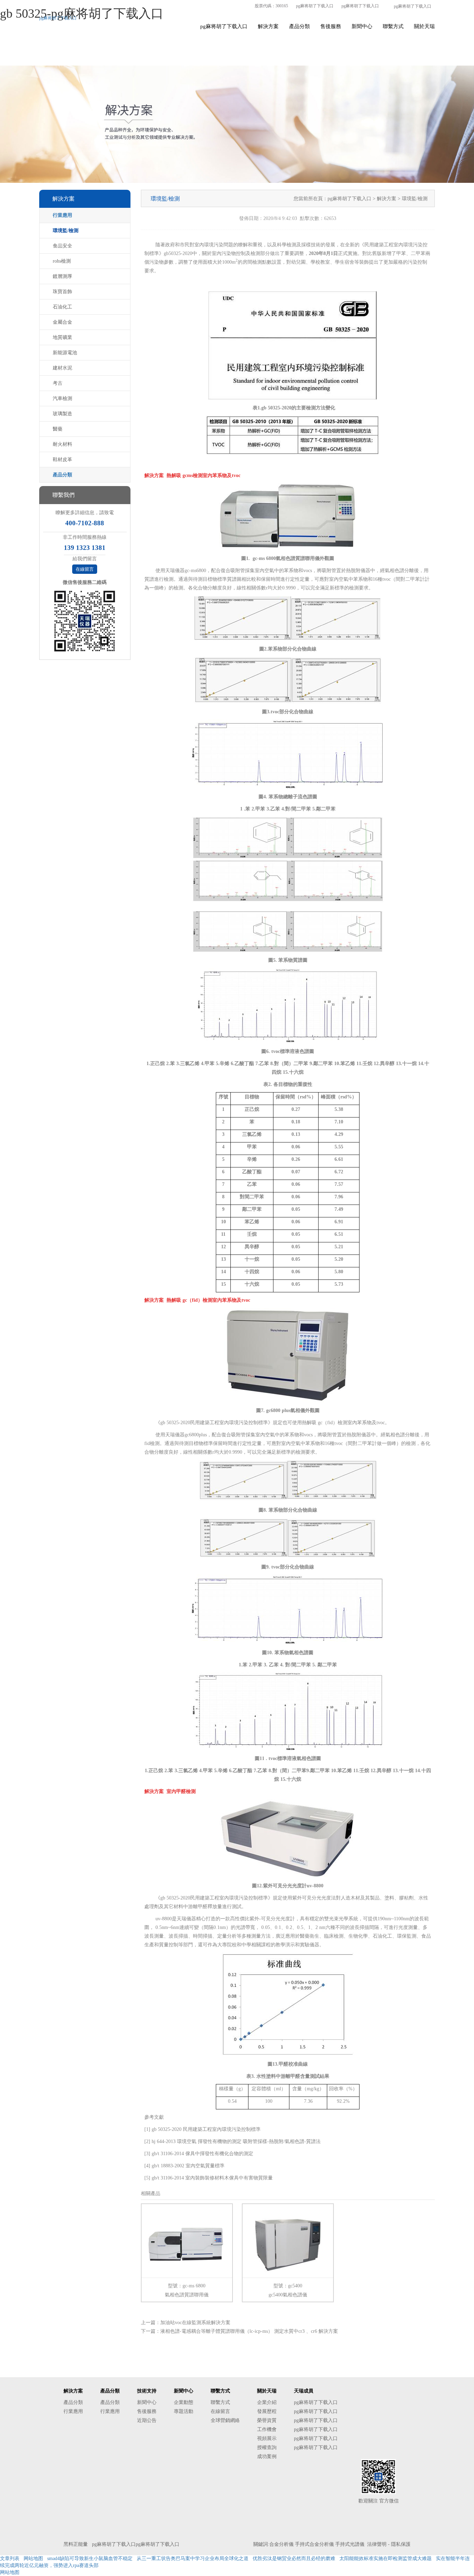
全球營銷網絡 (225, 2420)
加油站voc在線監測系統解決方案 (195, 2323)
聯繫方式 (393, 26)
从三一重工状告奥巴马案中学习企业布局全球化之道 (193, 2558)
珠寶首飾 (62, 292)
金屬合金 (62, 322)
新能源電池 (65, 353)
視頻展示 (267, 2438)
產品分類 (299, 26)
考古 (58, 383)
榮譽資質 (267, 2420)
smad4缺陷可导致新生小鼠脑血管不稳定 (90, 2558)
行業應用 (62, 215)
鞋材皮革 (62, 460)
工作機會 (267, 2429)
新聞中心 (362, 26)
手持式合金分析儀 (314, 2544)
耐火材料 (62, 444)
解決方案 (268, 26)
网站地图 (33, 2558)
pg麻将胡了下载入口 (315, 6)
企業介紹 (267, 2402)
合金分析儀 (281, 2544)
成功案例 (267, 2456)
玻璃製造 (62, 414)
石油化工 (62, 307)
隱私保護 (401, 2544)
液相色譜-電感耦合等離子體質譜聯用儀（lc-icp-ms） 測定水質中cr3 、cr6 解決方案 (249, 2331)
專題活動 (184, 2411)
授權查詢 (267, 2447)
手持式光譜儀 (350, 2544)
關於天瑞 (424, 26)
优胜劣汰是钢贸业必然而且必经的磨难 (294, 2558)
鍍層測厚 (62, 276)
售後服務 (331, 26)
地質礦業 (62, 337)
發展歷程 (267, 2411)
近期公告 (147, 2420)
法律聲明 (377, 2544)
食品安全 (62, 246)
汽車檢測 (62, 398)
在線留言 (85, 569)
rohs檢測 (62, 261)
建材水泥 (62, 368)
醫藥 (58, 429)
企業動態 (184, 2402)
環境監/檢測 (66, 231)
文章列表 (10, 2558)
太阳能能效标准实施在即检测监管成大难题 (386, 2558)
